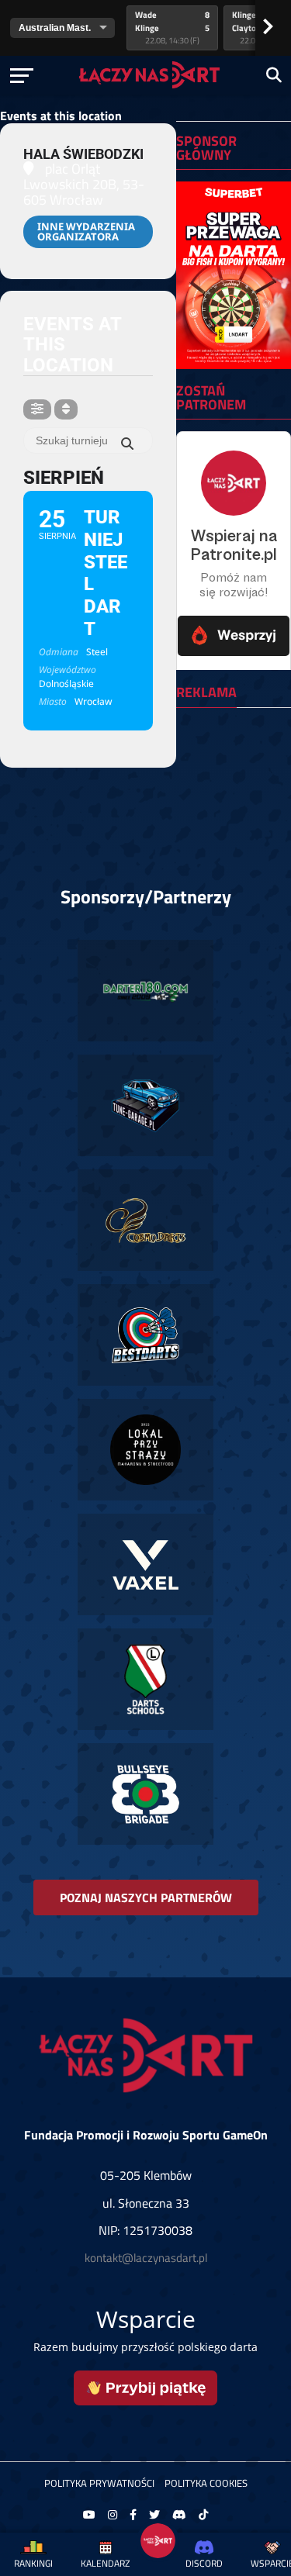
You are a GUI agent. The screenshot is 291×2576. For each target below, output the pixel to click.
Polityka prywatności (99, 2483)
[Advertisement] (233, 768)
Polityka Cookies (206, 2483)
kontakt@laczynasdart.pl (146, 2258)
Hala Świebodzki (83, 154)
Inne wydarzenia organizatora (86, 231)
